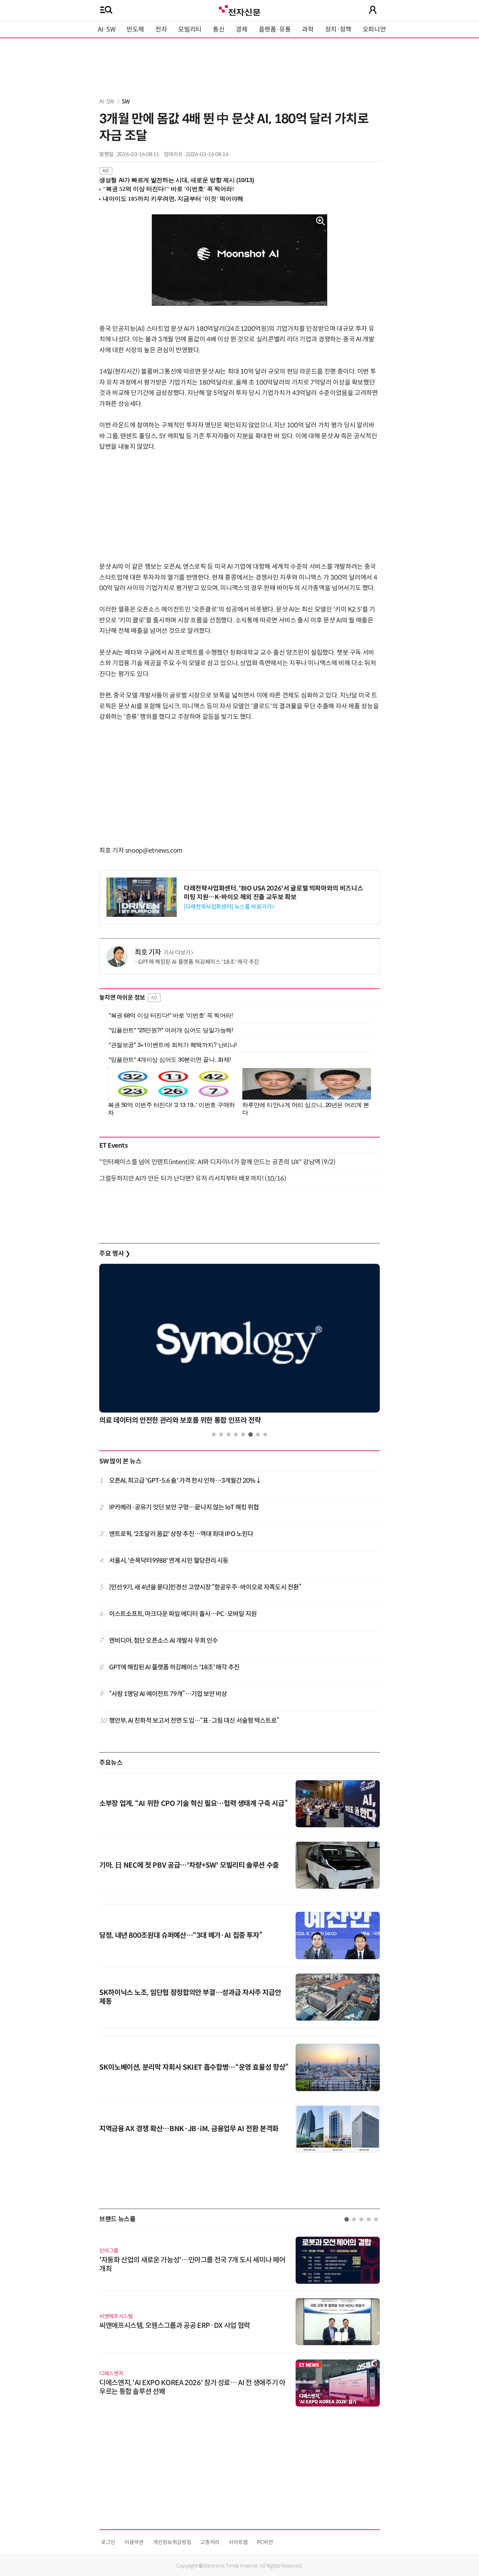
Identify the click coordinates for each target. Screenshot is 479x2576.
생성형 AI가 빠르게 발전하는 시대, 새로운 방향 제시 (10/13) (177, 180)
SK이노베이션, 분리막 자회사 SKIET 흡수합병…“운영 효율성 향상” (194, 2067)
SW (126, 102)
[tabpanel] (239, 1346)
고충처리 (210, 2542)
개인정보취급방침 (172, 2542)
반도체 (135, 29)
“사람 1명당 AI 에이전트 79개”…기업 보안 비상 (168, 1694)
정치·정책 (338, 29)
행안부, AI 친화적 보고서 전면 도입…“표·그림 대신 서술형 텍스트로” (194, 1721)
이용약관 (134, 2542)
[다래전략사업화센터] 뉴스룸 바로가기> (229, 907)
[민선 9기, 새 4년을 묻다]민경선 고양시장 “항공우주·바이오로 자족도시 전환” (205, 1587)
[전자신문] (239, 10)
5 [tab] (243, 1434)
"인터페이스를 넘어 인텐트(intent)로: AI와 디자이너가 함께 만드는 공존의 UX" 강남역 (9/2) (217, 1162)
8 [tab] (265, 1434)
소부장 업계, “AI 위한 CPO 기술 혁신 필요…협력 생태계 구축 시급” (193, 1804)
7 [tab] (258, 1434)
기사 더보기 (177, 953)
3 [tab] (228, 1434)
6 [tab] (251, 1434)
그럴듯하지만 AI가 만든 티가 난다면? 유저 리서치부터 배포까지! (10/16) (193, 1179)
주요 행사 (115, 1254)
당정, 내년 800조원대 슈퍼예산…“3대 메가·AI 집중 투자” (181, 1936)
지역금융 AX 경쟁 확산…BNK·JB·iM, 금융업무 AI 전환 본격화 (189, 2129)
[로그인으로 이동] (373, 10)
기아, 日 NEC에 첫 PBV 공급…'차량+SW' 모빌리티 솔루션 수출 (189, 1865)
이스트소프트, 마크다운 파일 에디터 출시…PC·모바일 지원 (183, 1614)
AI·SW (107, 29)
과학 (308, 29)
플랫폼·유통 (275, 29)
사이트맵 (238, 2542)
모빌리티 (190, 29)
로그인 (108, 2542)
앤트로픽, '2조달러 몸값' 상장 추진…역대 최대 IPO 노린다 (181, 1534)
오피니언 (374, 29)
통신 (219, 29)
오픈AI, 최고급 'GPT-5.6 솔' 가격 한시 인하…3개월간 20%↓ (185, 1481)
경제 (241, 29)
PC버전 (265, 2542)
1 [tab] (214, 1434)
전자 (161, 29)
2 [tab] (221, 1434)
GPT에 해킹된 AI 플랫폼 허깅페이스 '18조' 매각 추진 (199, 962)
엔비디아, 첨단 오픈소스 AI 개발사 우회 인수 (164, 1641)
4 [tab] (236, 1434)
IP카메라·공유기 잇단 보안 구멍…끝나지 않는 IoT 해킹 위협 (184, 1507)
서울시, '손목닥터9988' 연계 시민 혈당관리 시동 (169, 1561)
